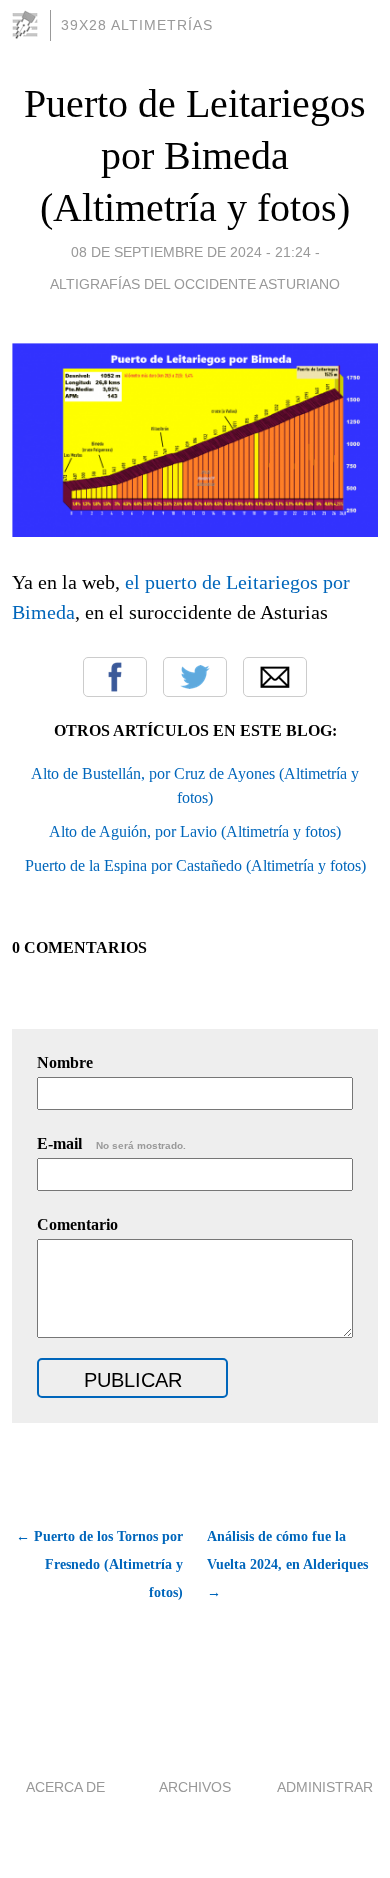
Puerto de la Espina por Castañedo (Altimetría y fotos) (195, 865)
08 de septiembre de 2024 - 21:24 (191, 252)
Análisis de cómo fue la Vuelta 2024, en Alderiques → (287, 1564)
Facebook (115, 677)
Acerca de (65, 1787)
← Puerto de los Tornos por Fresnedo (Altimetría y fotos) (99, 1564)
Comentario (77, 1224)
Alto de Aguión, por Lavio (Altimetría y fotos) (195, 831)
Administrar (325, 1787)
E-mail (111, 1143)
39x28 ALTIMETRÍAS (137, 25)
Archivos (195, 1787)
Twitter (195, 677)
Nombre (65, 1062)
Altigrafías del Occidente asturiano (195, 284)
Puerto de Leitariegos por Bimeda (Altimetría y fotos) (195, 155)
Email (275, 677)
